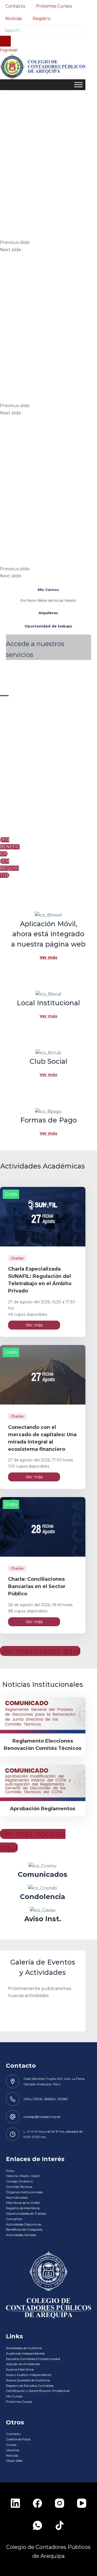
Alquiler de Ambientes (23, 2364)
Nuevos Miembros (20, 2369)
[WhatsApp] (37, 2525)
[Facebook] (37, 2503)
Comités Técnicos (19, 2187)
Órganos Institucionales (24, 2192)
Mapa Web (14, 2461)
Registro (42, 19)
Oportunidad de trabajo (48, 626)
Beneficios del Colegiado (24, 2229)
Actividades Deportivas (24, 2224)
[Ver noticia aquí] (43, 1715)
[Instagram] (60, 2503)
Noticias (14, 19)
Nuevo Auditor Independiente (29, 2375)
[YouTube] (82, 2503)
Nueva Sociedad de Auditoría (28, 2380)
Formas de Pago (48, 1120)
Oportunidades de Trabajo (26, 2213)
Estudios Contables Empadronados (33, 2359)
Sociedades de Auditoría (24, 2348)
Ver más (48, 957)
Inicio (10, 2171)
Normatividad (17, 2197)
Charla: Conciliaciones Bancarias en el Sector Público (37, 1586)
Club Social (48, 1061)
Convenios (14, 2219)
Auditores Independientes (25, 2353)
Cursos (11, 2445)
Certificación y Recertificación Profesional (38, 2391)
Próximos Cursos (54, 6)
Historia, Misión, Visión (23, 2176)
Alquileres (48, 613)
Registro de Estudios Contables (30, 2386)
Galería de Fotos (18, 2439)
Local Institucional (48, 1003)
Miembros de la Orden (23, 2203)
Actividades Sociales (21, 2235)
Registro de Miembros (23, 2208)
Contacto (15, 6)
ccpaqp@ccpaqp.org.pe (42, 2117)
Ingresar (9, 50)
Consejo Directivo (19, 2181)
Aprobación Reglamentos (43, 1809)
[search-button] (5, 41)
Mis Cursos (48, 590)
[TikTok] (60, 2525)
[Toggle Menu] (78, 85)
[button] (48, 243)
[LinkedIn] (15, 2503)
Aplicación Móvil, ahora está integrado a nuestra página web (48, 934)
